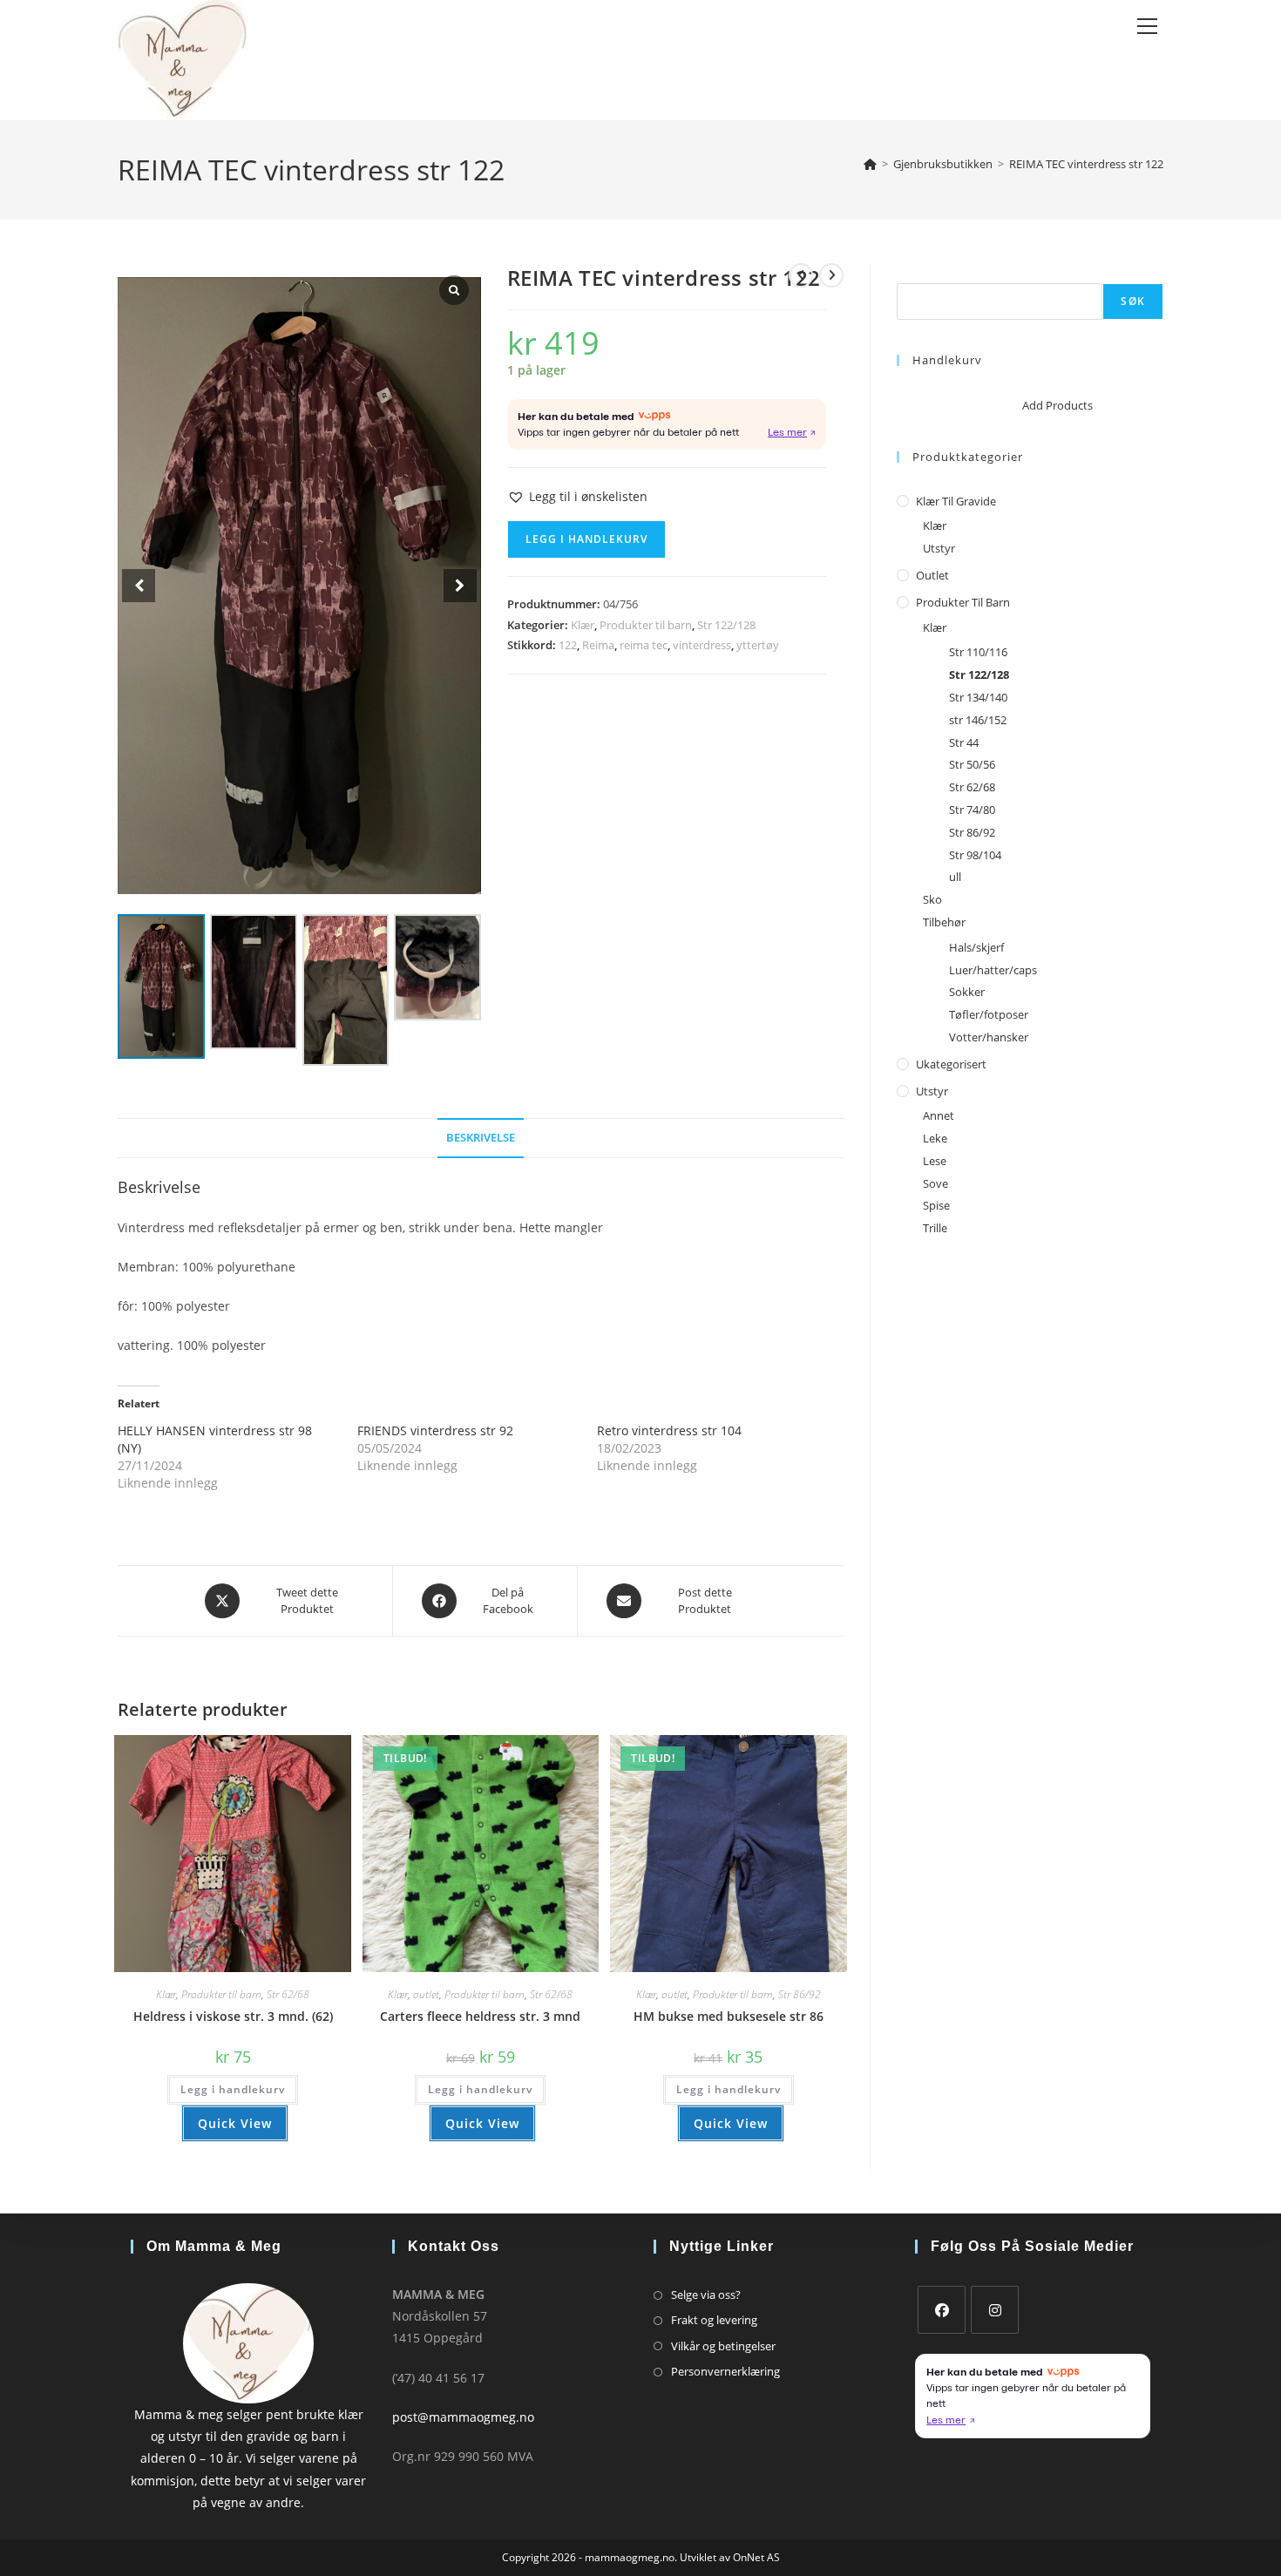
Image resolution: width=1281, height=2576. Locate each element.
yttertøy (758, 645)
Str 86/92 (800, 1994)
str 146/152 (978, 720)
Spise (936, 1205)
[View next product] (831, 275)
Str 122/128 (726, 625)
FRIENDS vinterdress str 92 (435, 1430)
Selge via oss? (706, 2295)
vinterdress (702, 645)
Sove (935, 1183)
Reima (598, 645)
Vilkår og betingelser (723, 2346)
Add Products (1057, 405)
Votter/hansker (989, 1037)
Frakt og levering (714, 2320)
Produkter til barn (646, 625)
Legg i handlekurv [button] (233, 2089)
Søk (907, 273)
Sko (932, 899)
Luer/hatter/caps (993, 970)
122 (568, 645)
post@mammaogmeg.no (463, 2417)
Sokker (967, 992)
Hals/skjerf (976, 947)
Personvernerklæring (725, 2371)
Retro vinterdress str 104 (669, 1430)
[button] (577, 496)
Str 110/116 (978, 652)
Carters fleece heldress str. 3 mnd (480, 2016)
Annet (939, 1115)
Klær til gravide (956, 501)
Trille (935, 1228)
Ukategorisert (951, 1064)
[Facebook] (942, 2310)
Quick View (235, 2123)
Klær (583, 625)
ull (955, 877)
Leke (935, 1138)
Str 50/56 (972, 764)
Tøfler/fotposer (989, 1014)
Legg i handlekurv (586, 539)
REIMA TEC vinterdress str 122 (1086, 164)
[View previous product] (801, 275)
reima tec (644, 645)
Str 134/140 (978, 697)
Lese (935, 1161)
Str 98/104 (975, 855)
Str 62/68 (288, 1994)
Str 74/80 (972, 810)
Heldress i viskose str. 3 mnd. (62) (233, 2016)
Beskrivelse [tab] (481, 1138)
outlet (426, 1994)
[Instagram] (995, 2310)
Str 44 (964, 742)
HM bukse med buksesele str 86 (729, 2016)
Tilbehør (944, 922)
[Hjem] (870, 164)
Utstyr (939, 548)
